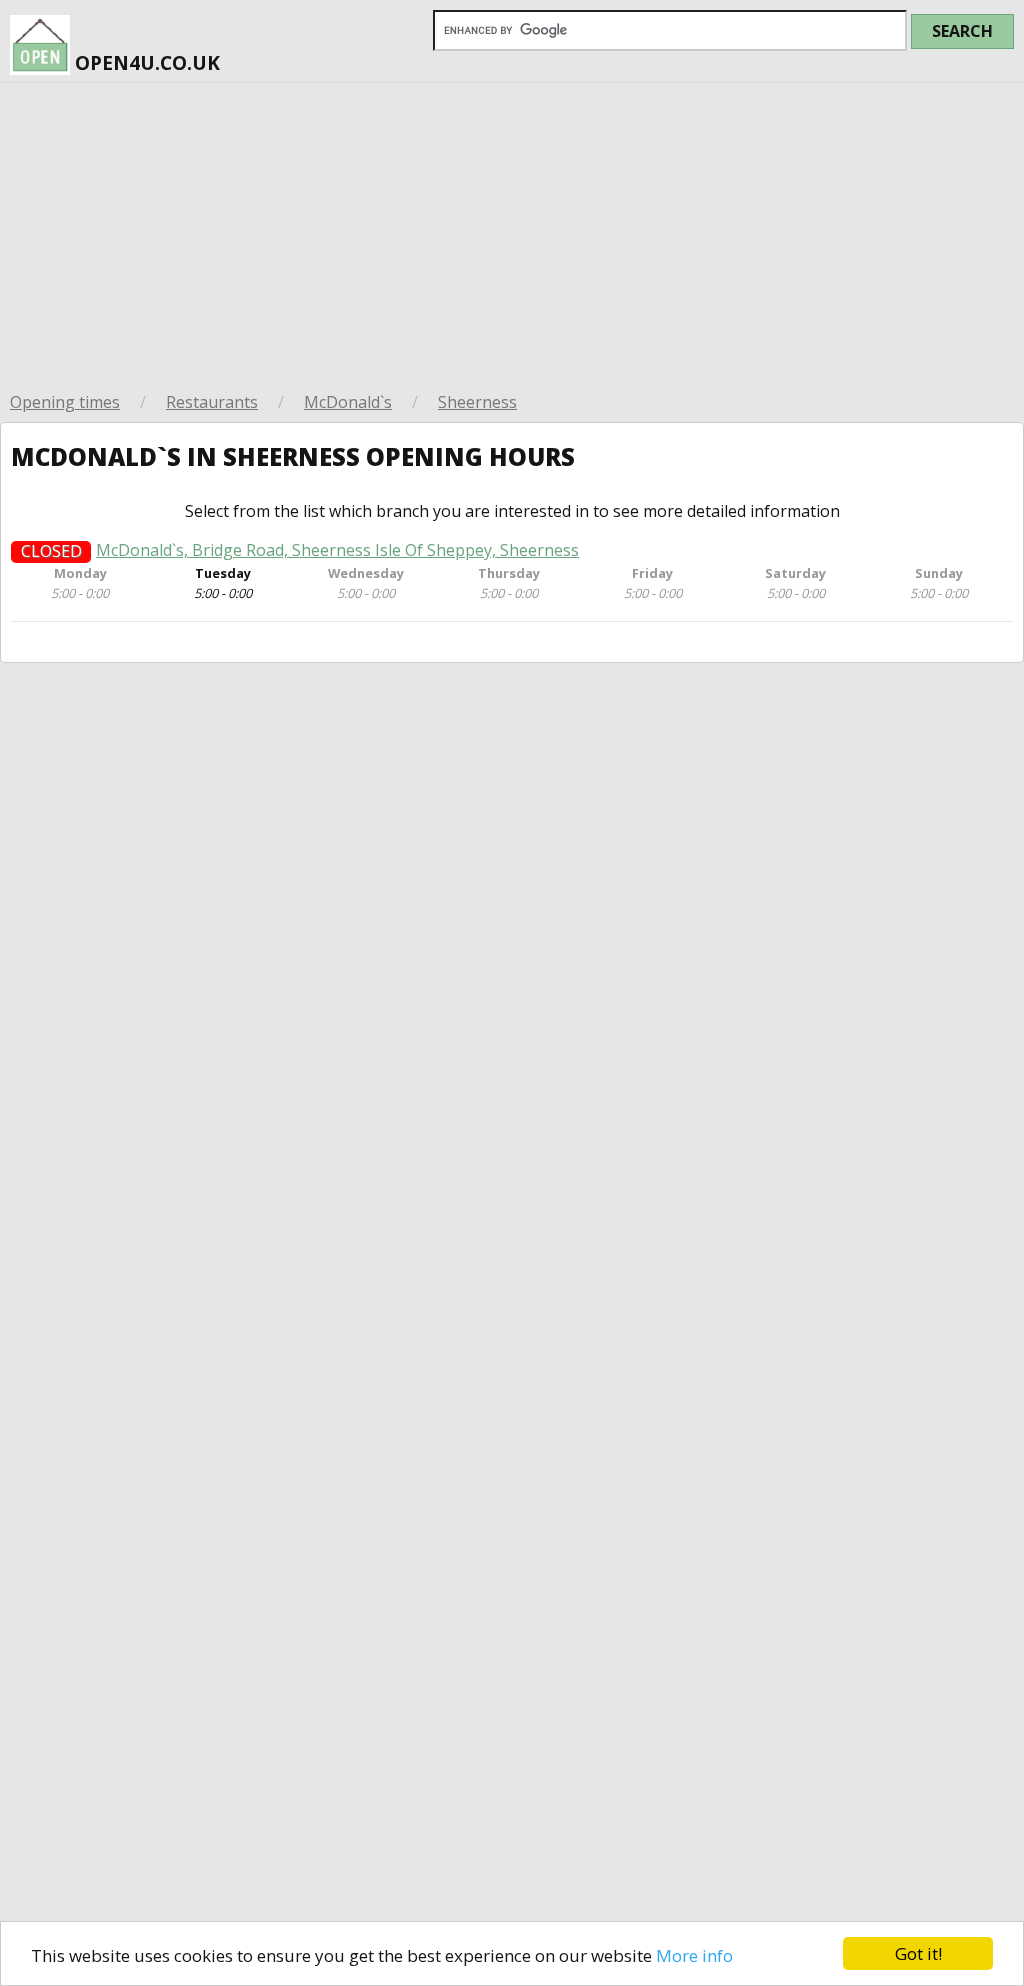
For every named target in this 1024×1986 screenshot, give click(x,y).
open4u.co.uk (145, 62)
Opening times (65, 402)
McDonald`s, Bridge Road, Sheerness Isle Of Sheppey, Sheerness (337, 550)
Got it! (918, 1953)
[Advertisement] (512, 233)
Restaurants (212, 402)
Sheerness (477, 402)
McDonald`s (348, 402)
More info (694, 1955)
